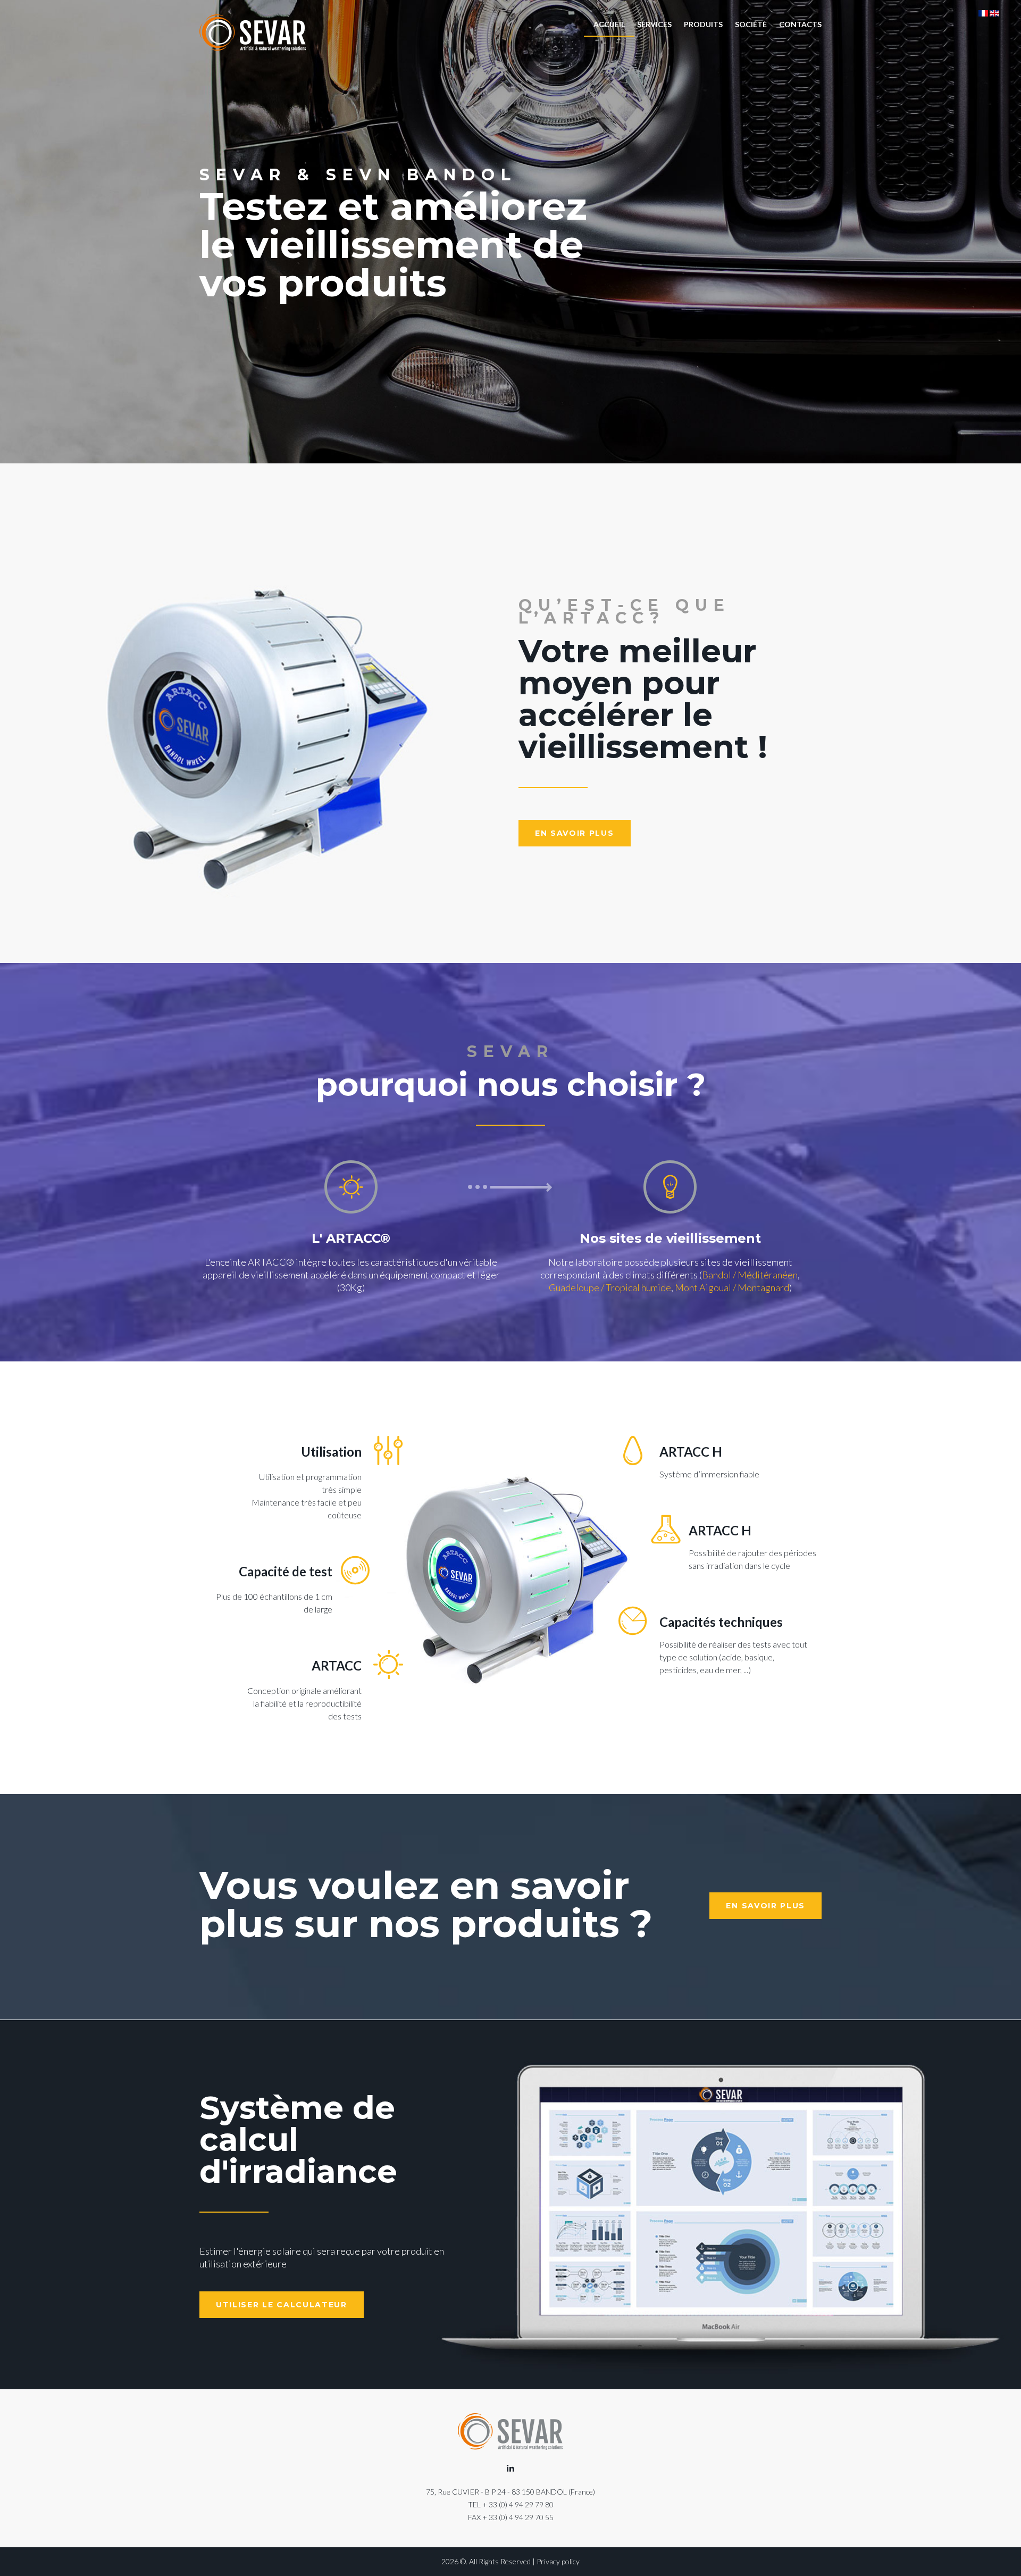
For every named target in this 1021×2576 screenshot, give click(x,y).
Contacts (800, 24)
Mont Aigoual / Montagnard (732, 1287)
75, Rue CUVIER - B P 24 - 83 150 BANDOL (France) (510, 2492)
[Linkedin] (510, 2469)
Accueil (609, 24)
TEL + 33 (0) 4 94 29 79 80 (511, 2504)
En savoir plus (575, 833)
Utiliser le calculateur (282, 2305)
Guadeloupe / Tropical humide (610, 1287)
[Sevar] (253, 33)
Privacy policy (558, 2561)
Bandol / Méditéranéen (750, 1275)
